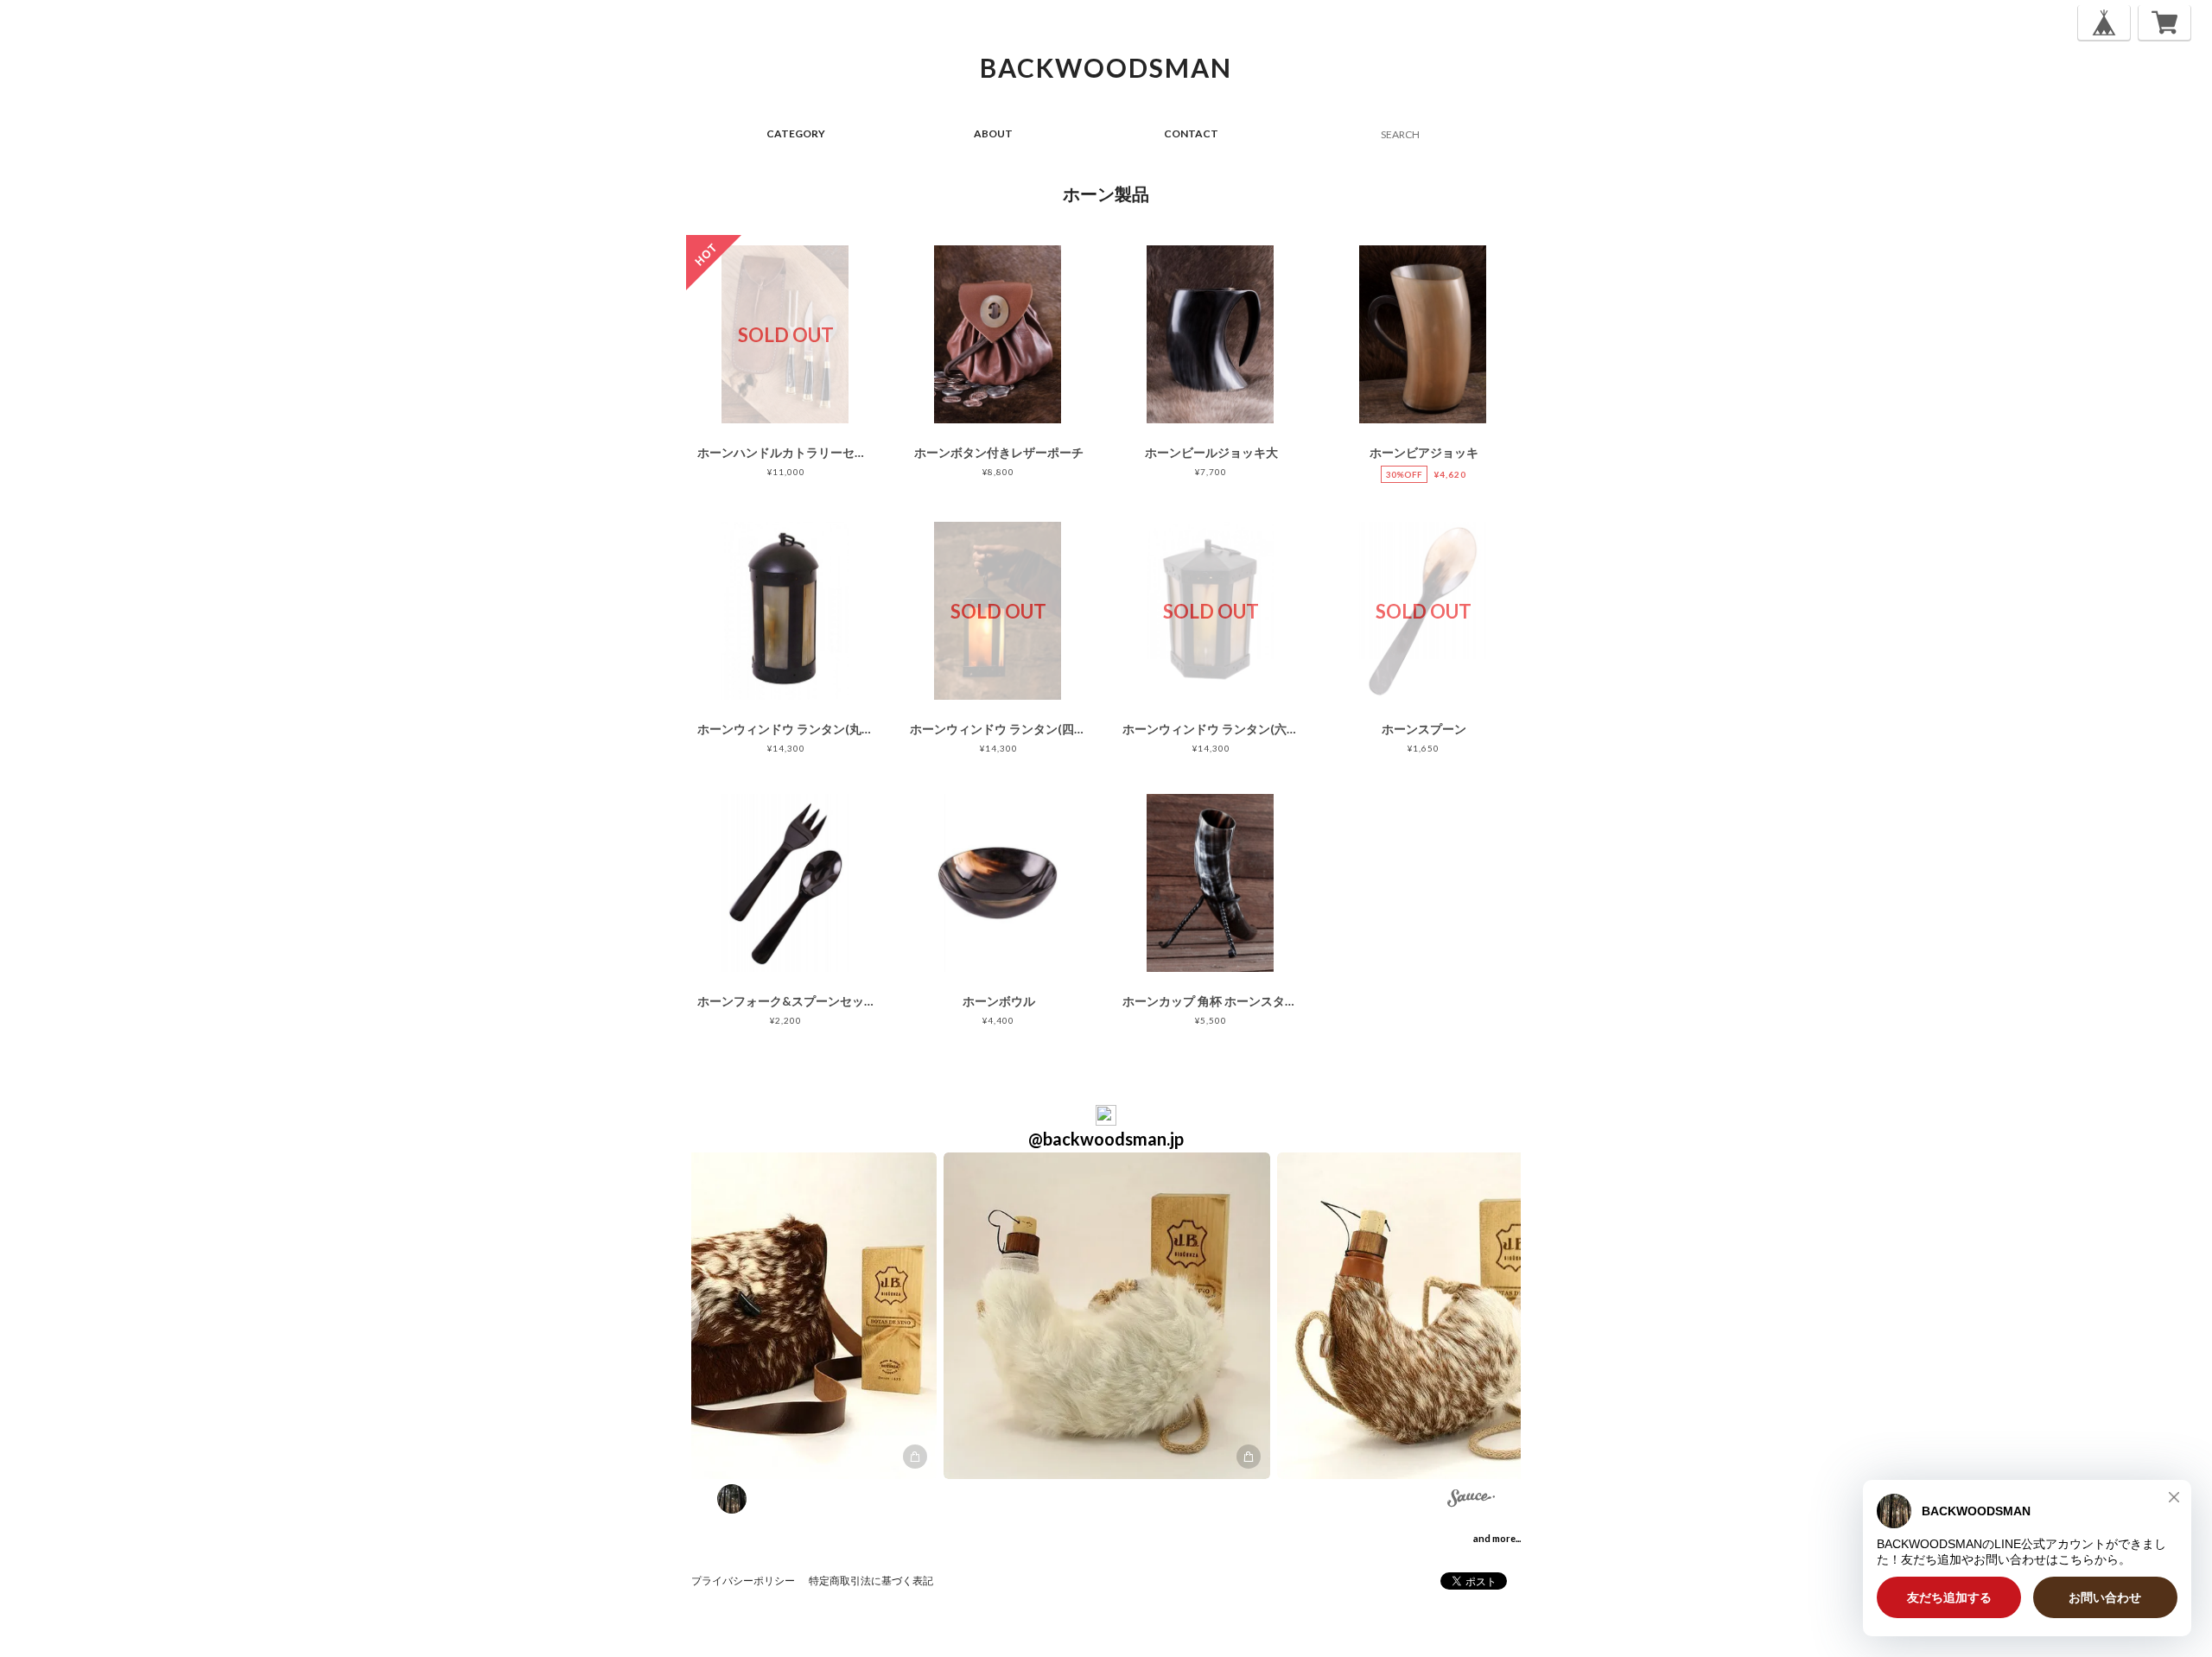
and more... (1497, 1538)
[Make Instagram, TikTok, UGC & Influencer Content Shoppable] (1471, 1501)
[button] (773, 1316)
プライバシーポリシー (743, 1581)
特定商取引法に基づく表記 (871, 1581)
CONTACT (1191, 133)
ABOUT (993, 133)
